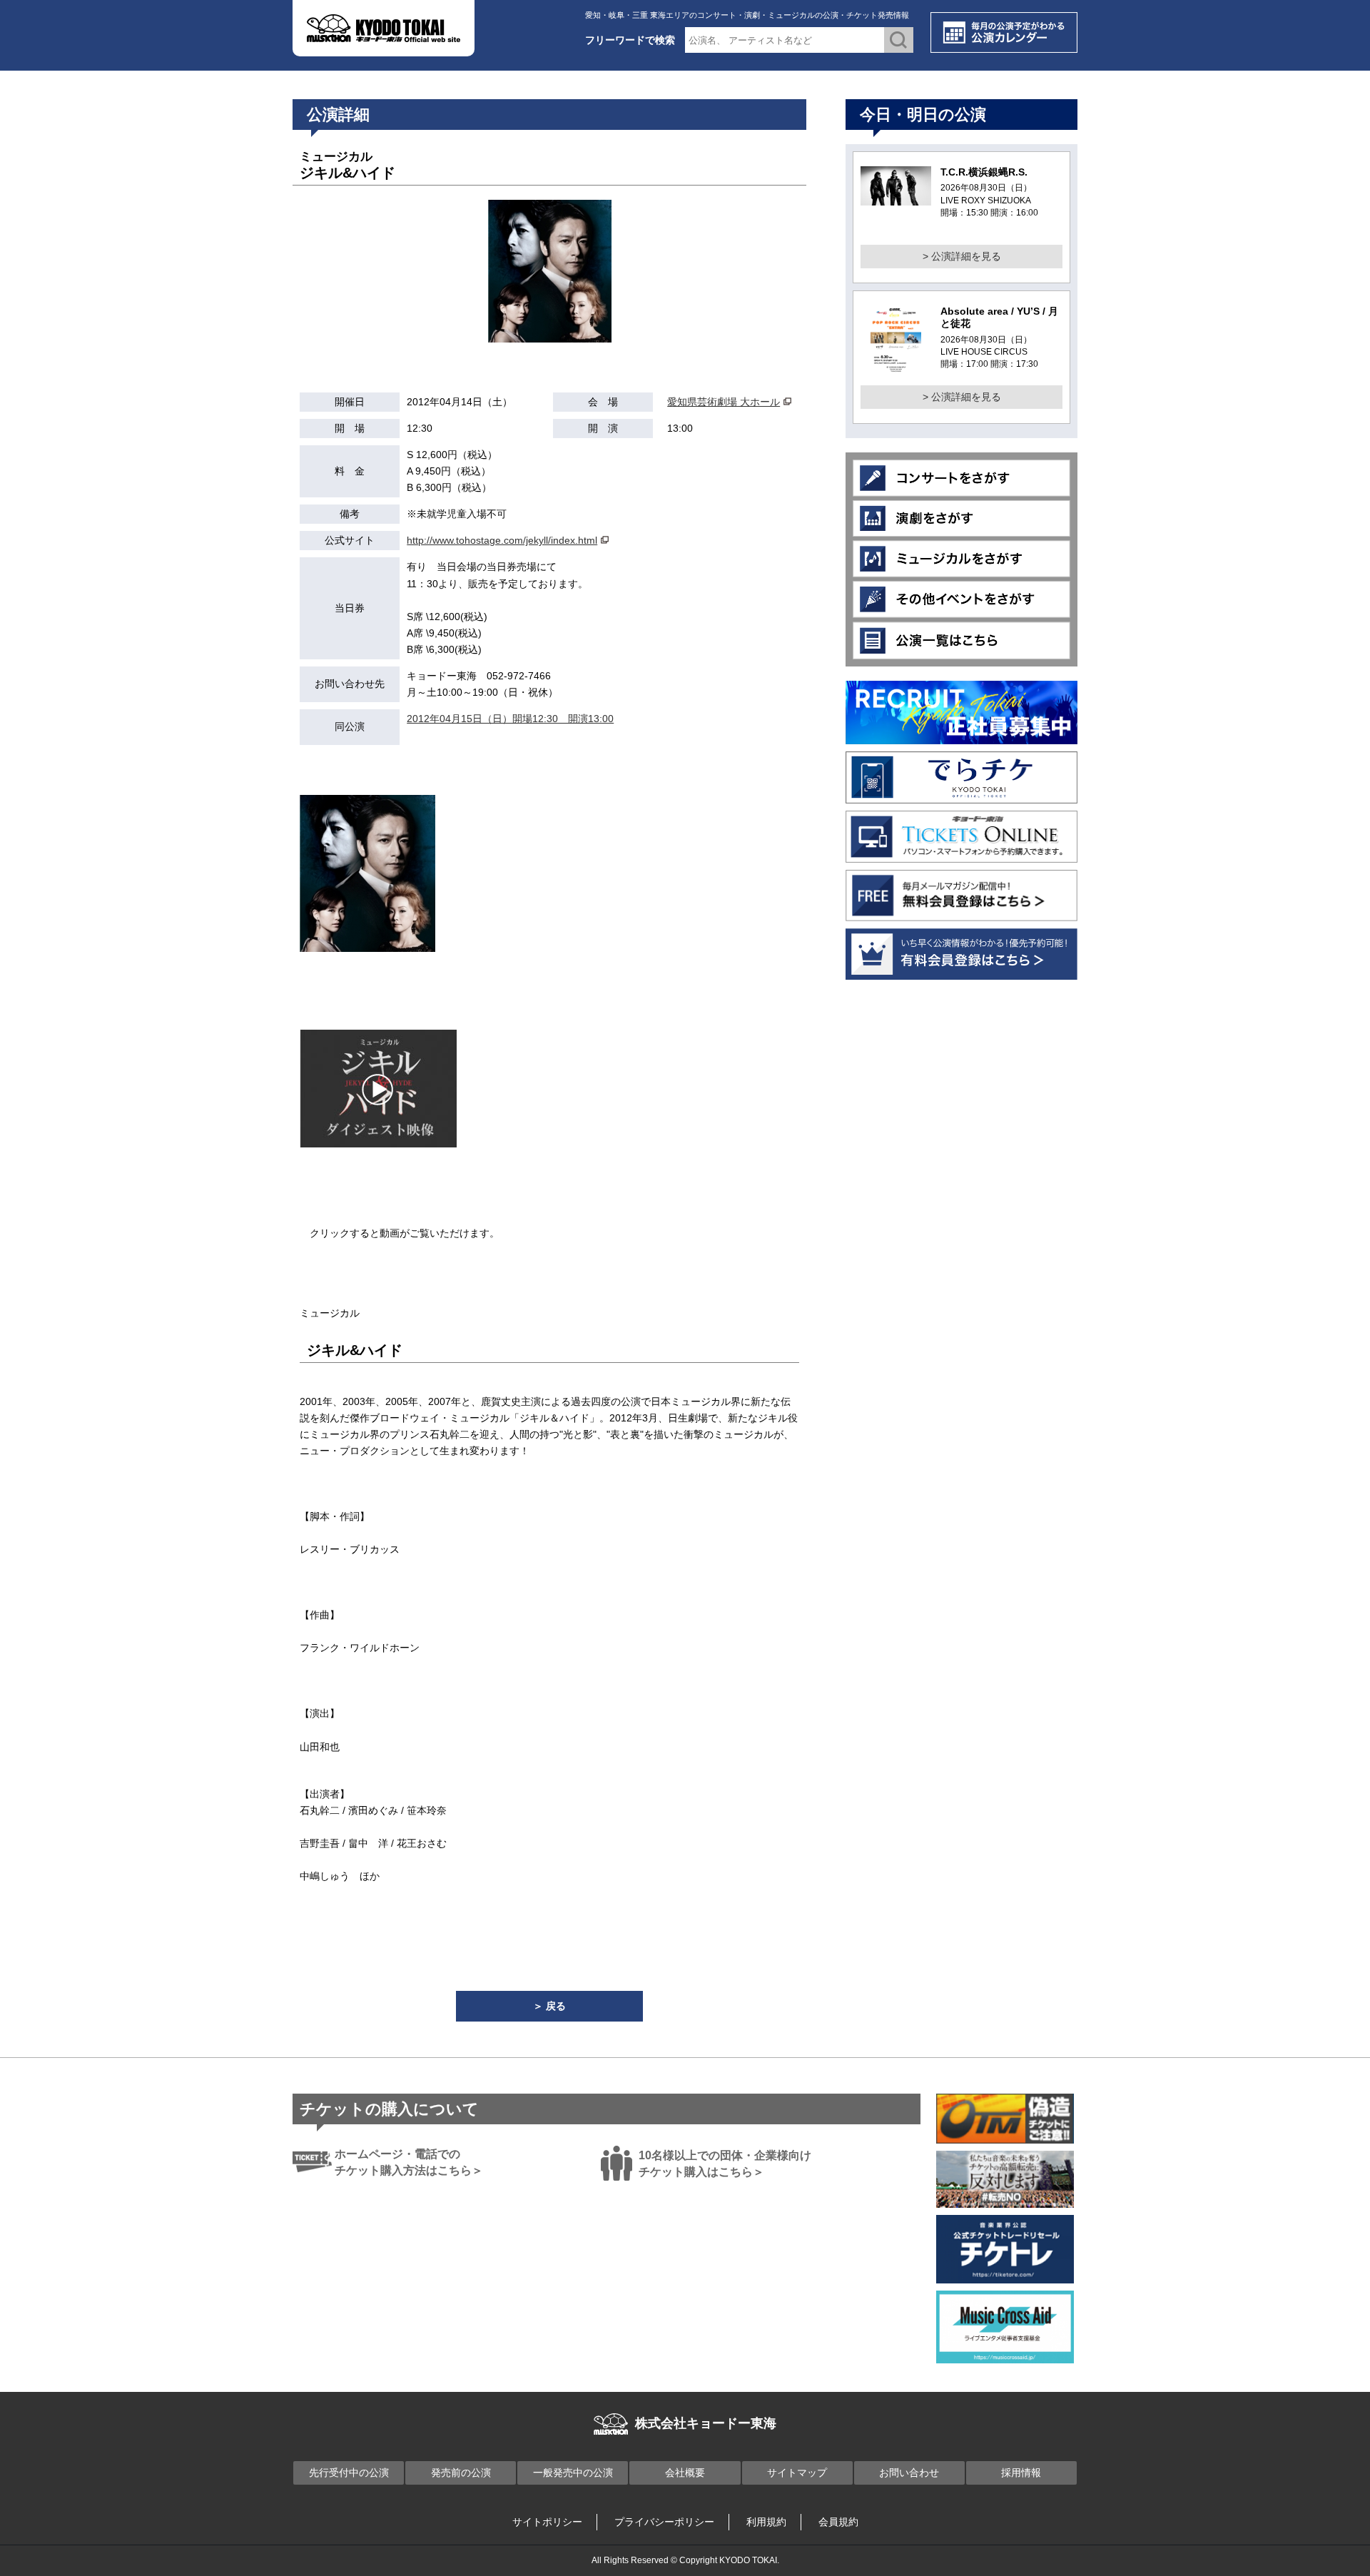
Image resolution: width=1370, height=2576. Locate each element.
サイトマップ (797, 2473)
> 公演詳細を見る (962, 256)
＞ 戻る (549, 2006)
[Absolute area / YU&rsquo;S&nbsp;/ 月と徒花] (896, 368)
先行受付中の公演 (349, 2473)
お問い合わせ (909, 2473)
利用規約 (766, 2522)
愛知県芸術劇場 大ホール (724, 402)
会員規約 (838, 2522)
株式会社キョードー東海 (706, 2423)
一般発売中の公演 (573, 2473)
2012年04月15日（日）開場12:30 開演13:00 (510, 719)
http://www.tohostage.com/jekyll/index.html (502, 540)
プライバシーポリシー (664, 2522)
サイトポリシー (547, 2522)
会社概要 (685, 2473)
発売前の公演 (461, 2473)
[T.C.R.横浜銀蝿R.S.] (896, 197)
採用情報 (1021, 2473)
